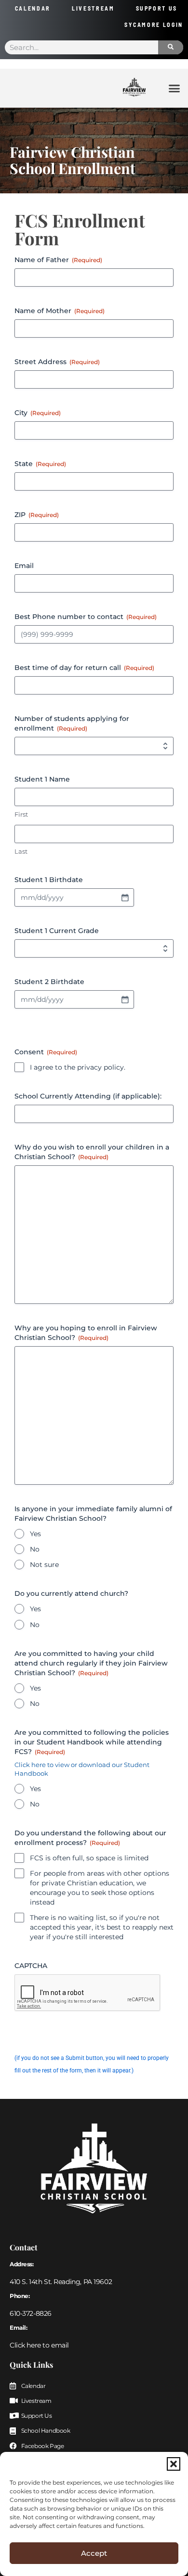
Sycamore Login (154, 25)
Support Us (157, 8)
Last (21, 851)
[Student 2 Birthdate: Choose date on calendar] (125, 999)
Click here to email (39, 2345)
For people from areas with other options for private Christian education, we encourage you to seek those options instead (100, 1888)
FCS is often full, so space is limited (89, 1858)
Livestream (93, 8)
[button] (174, 2464)
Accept (94, 2553)
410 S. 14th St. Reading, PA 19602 (61, 2282)
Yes (35, 1534)
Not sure (44, 1565)
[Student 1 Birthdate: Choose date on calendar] (125, 897)
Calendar (33, 8)
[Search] (171, 47)
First (21, 814)
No (35, 1549)
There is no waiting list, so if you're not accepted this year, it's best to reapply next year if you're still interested (102, 1927)
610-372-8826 (31, 2313)
